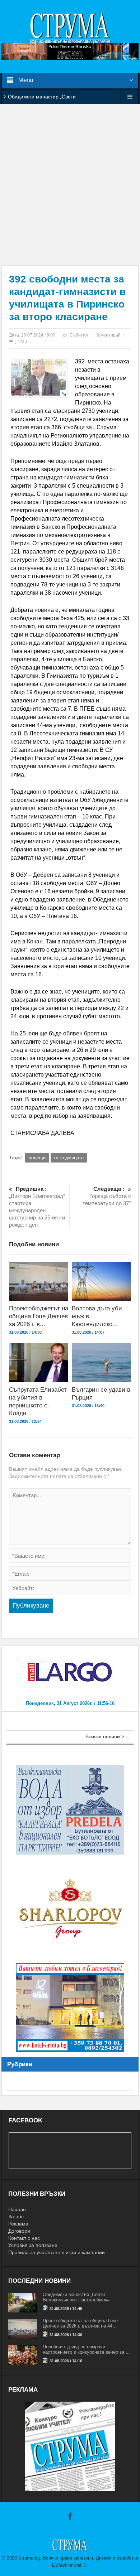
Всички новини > (105, 1736)
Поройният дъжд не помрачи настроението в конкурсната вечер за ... (86, 2349)
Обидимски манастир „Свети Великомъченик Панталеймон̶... (77, 2297)
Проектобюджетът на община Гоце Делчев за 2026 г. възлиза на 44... (80, 2323)
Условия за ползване (33, 2245)
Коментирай (108, 335)
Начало (17, 2209)
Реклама (18, 2224)
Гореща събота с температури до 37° (107, 1196)
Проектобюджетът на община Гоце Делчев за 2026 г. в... (39, 1316)
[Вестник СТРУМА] (70, 28)
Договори (19, 2231)
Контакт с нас (24, 2238)
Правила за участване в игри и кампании (57, 2252)
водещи (37, 1158)
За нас (16, 2217)
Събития (79, 335)
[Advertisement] (70, 185)
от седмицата (69, 1158)
